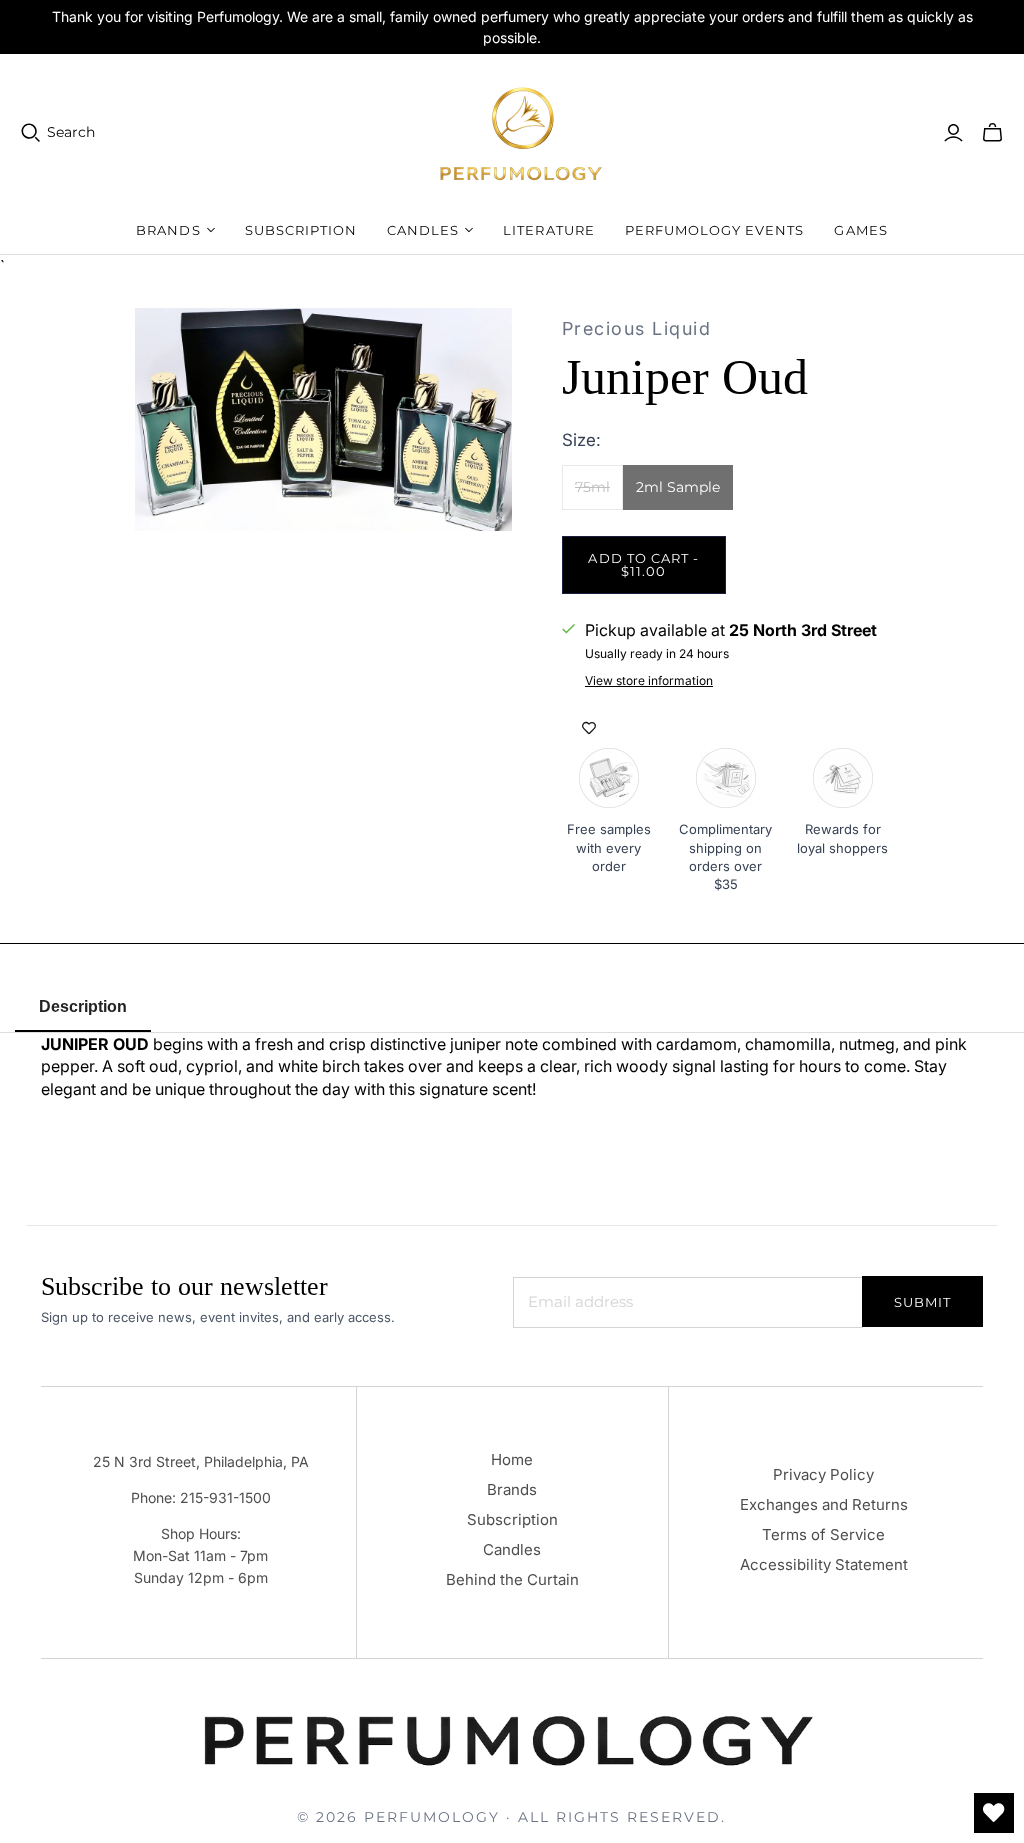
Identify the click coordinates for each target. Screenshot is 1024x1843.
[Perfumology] (522, 132)
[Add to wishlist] (589, 728)
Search (71, 132)
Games (860, 230)
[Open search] (31, 133)
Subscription (301, 230)
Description (83, 1006)
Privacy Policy (823, 1474)
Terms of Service (823, 1534)
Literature (548, 230)
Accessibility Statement (824, 1564)
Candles (512, 1549)
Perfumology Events (715, 230)
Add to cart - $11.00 (643, 564)
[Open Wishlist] (994, 1813)
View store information (649, 680)
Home (512, 1459)
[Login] (953, 133)
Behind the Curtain (512, 1579)
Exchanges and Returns (824, 1504)
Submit (922, 1302)
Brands (512, 1489)
